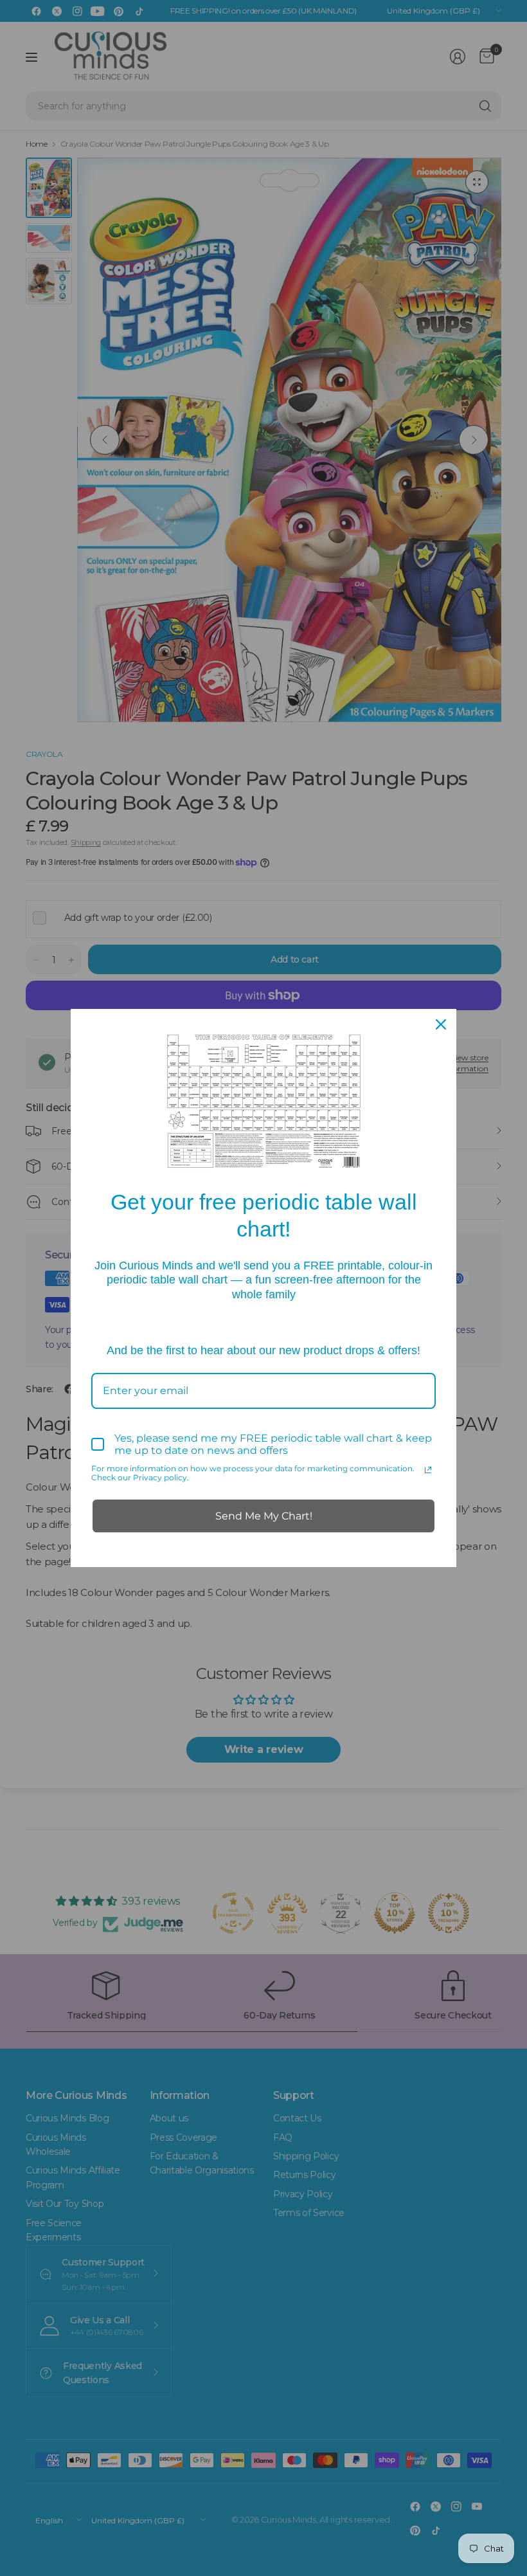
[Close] (441, 1024)
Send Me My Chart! (264, 1516)
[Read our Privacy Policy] (428, 1470)
